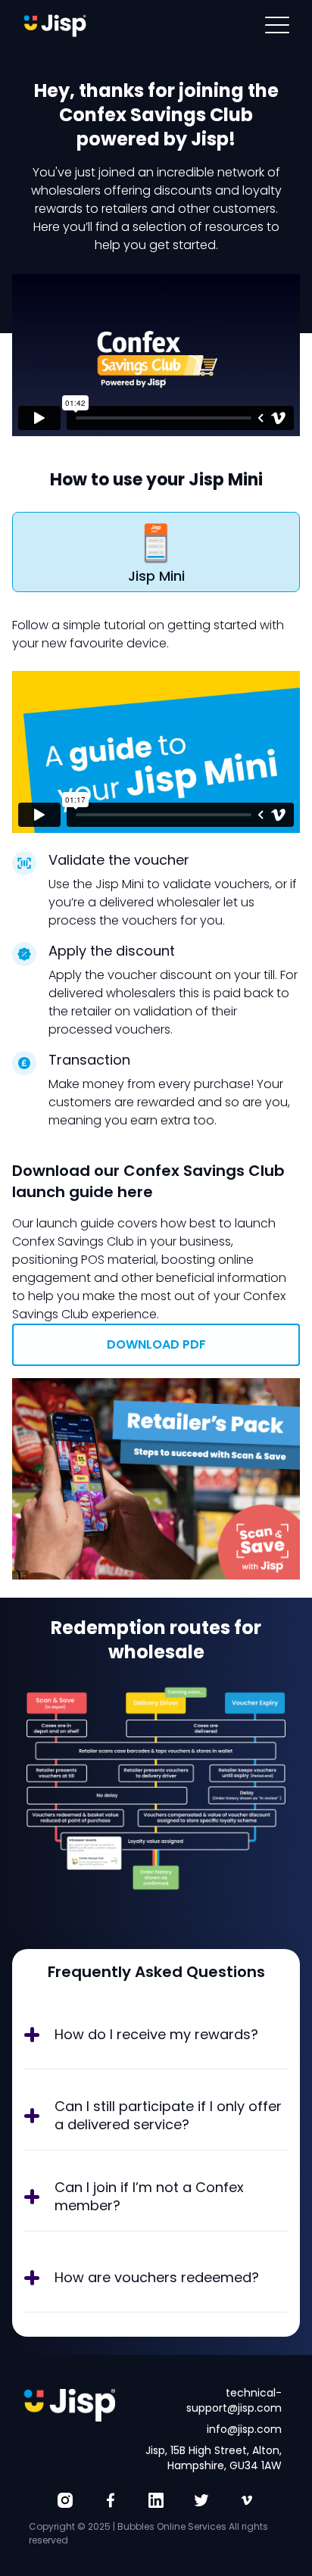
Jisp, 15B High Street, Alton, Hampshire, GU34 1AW (214, 2458)
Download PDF (156, 1344)
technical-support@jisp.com (234, 2400)
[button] (277, 26)
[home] (55, 26)
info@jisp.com (244, 2429)
